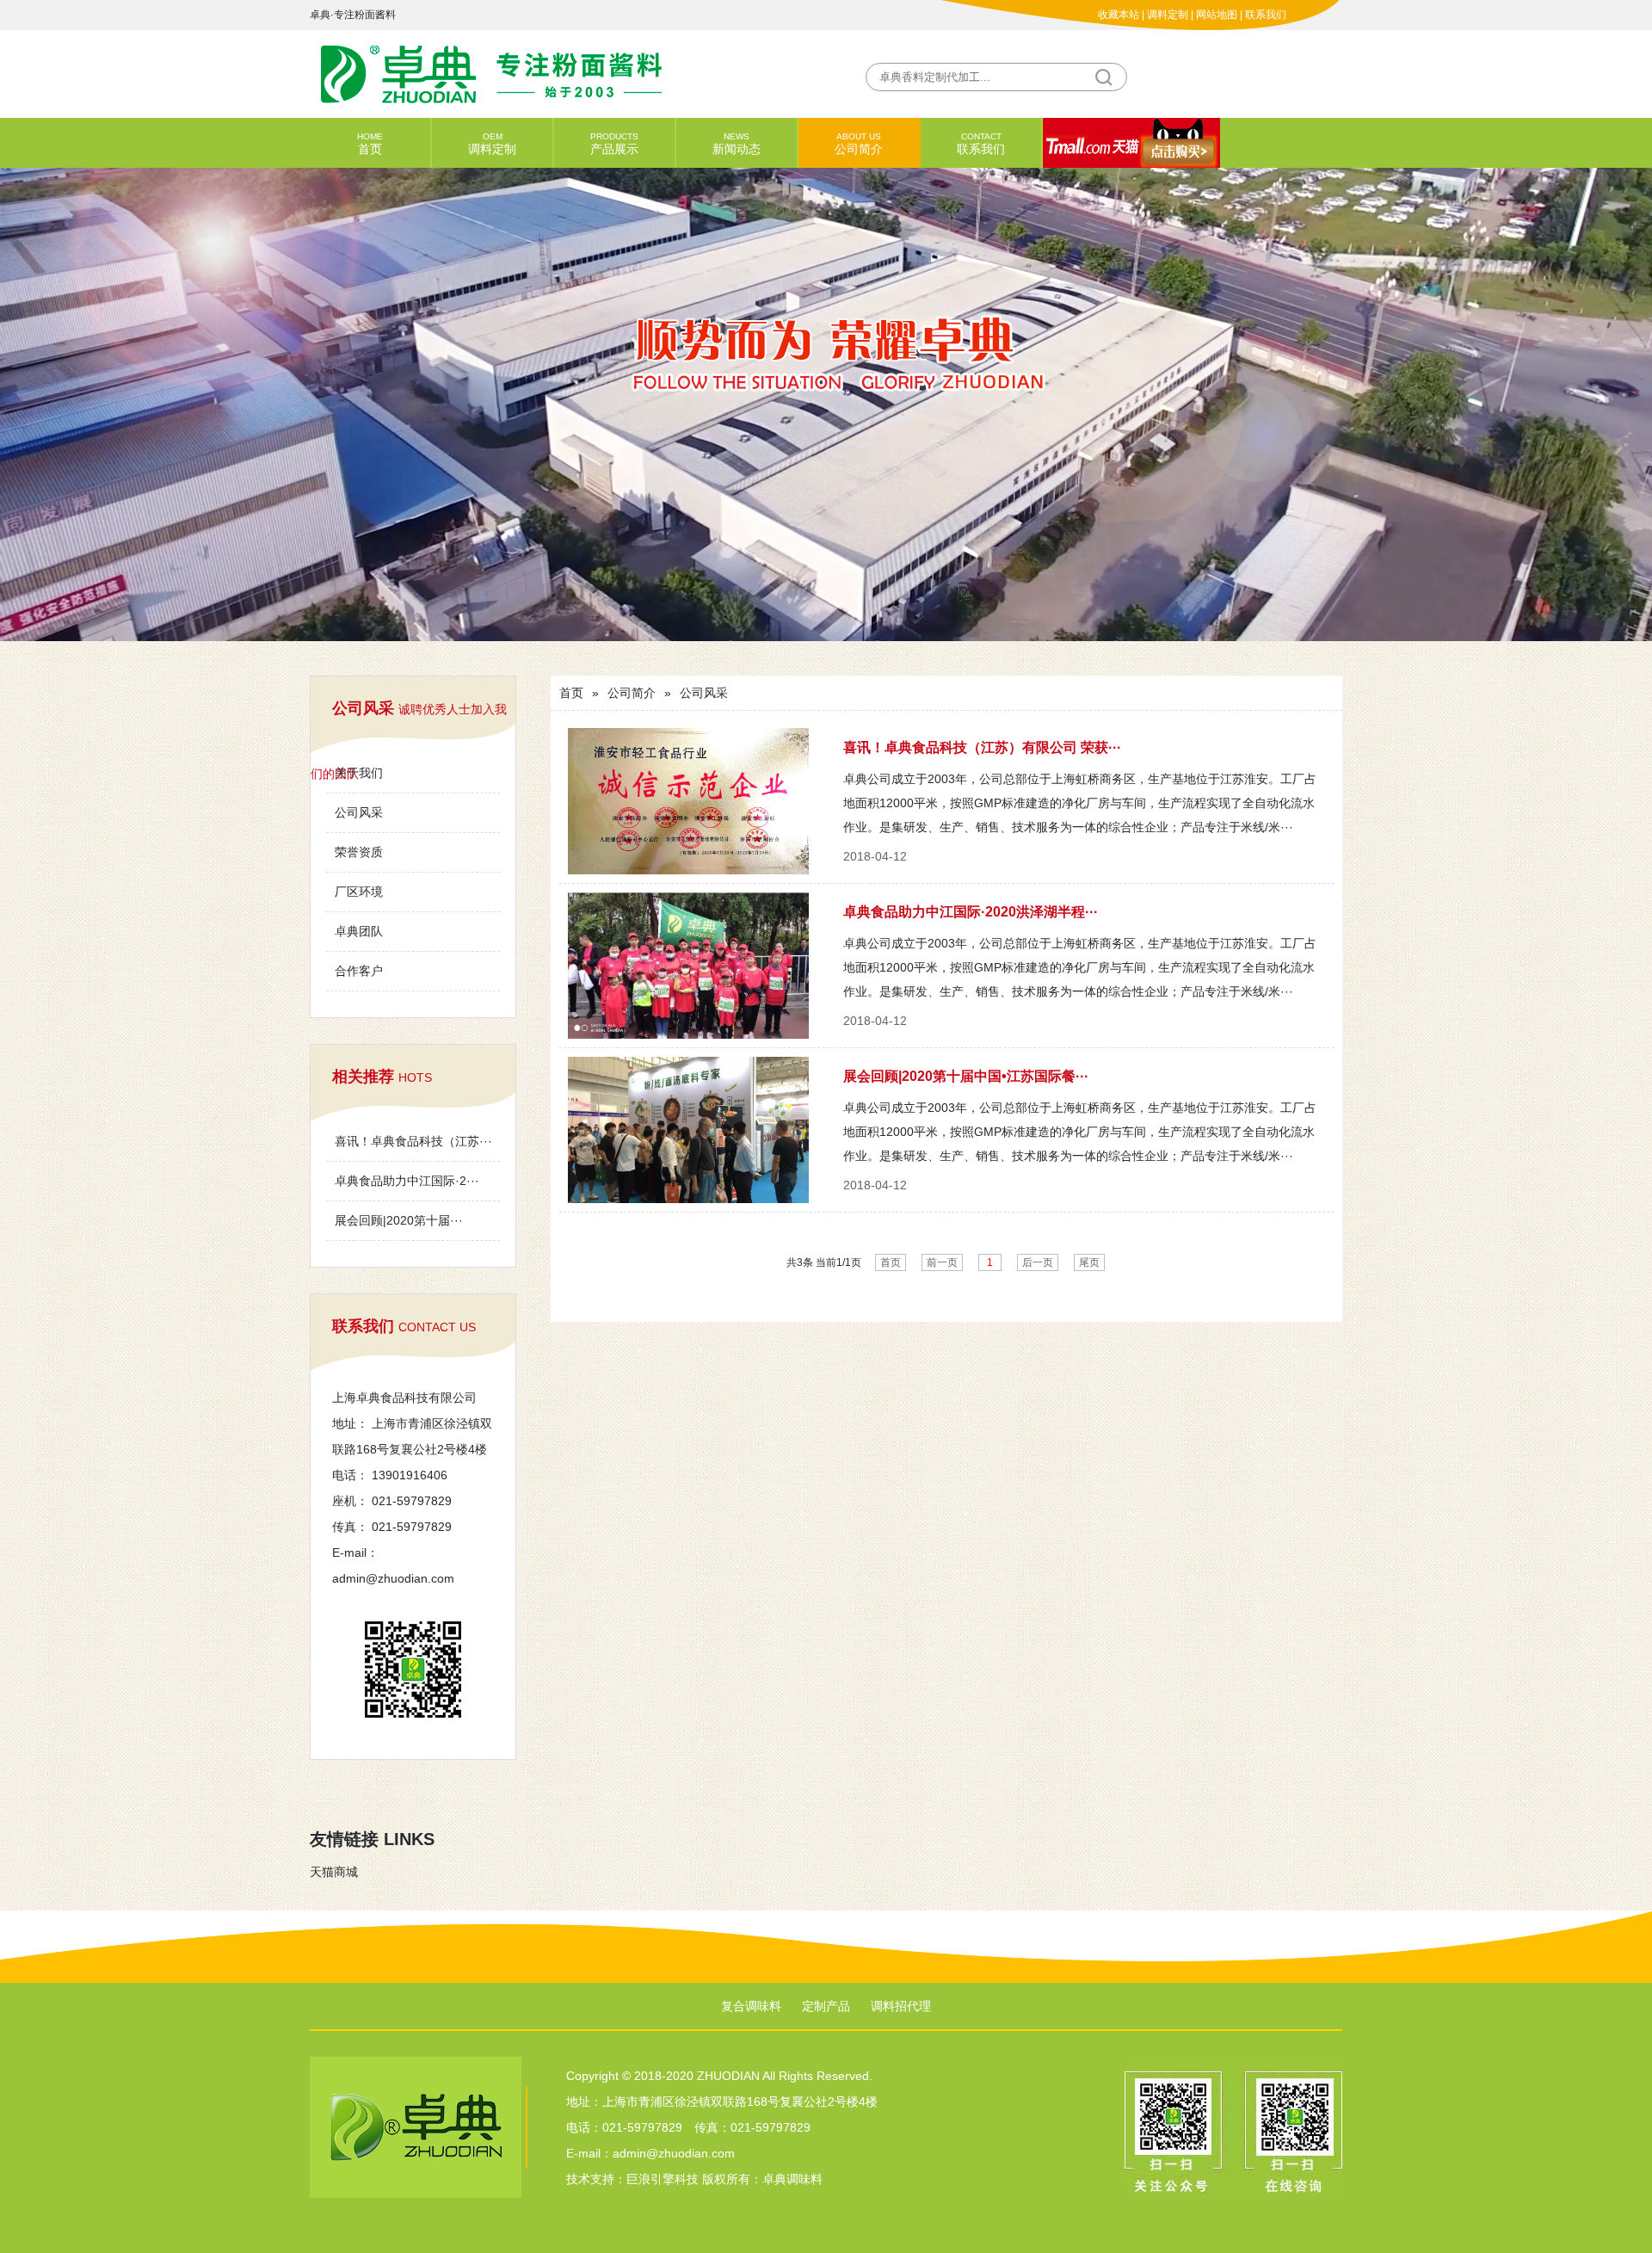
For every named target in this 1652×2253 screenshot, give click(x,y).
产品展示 (614, 144)
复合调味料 (751, 2006)
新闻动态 (737, 144)
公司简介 (859, 144)
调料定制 (1168, 15)
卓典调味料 (792, 2179)
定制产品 (826, 2006)
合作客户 (359, 971)
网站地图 (1217, 15)
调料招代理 (901, 2006)
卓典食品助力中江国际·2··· (407, 1181)
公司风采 (359, 812)
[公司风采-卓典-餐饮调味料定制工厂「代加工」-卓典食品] (568, 73)
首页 (370, 144)
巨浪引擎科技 (663, 2179)
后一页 (1038, 1262)
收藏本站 (1119, 15)
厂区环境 (359, 892)
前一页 (942, 1262)
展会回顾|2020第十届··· (399, 1220)
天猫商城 (334, 1872)
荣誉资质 (359, 852)
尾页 (1089, 1262)
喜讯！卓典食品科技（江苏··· (413, 1141)
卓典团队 (359, 931)
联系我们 (1266, 15)
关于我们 (359, 773)
